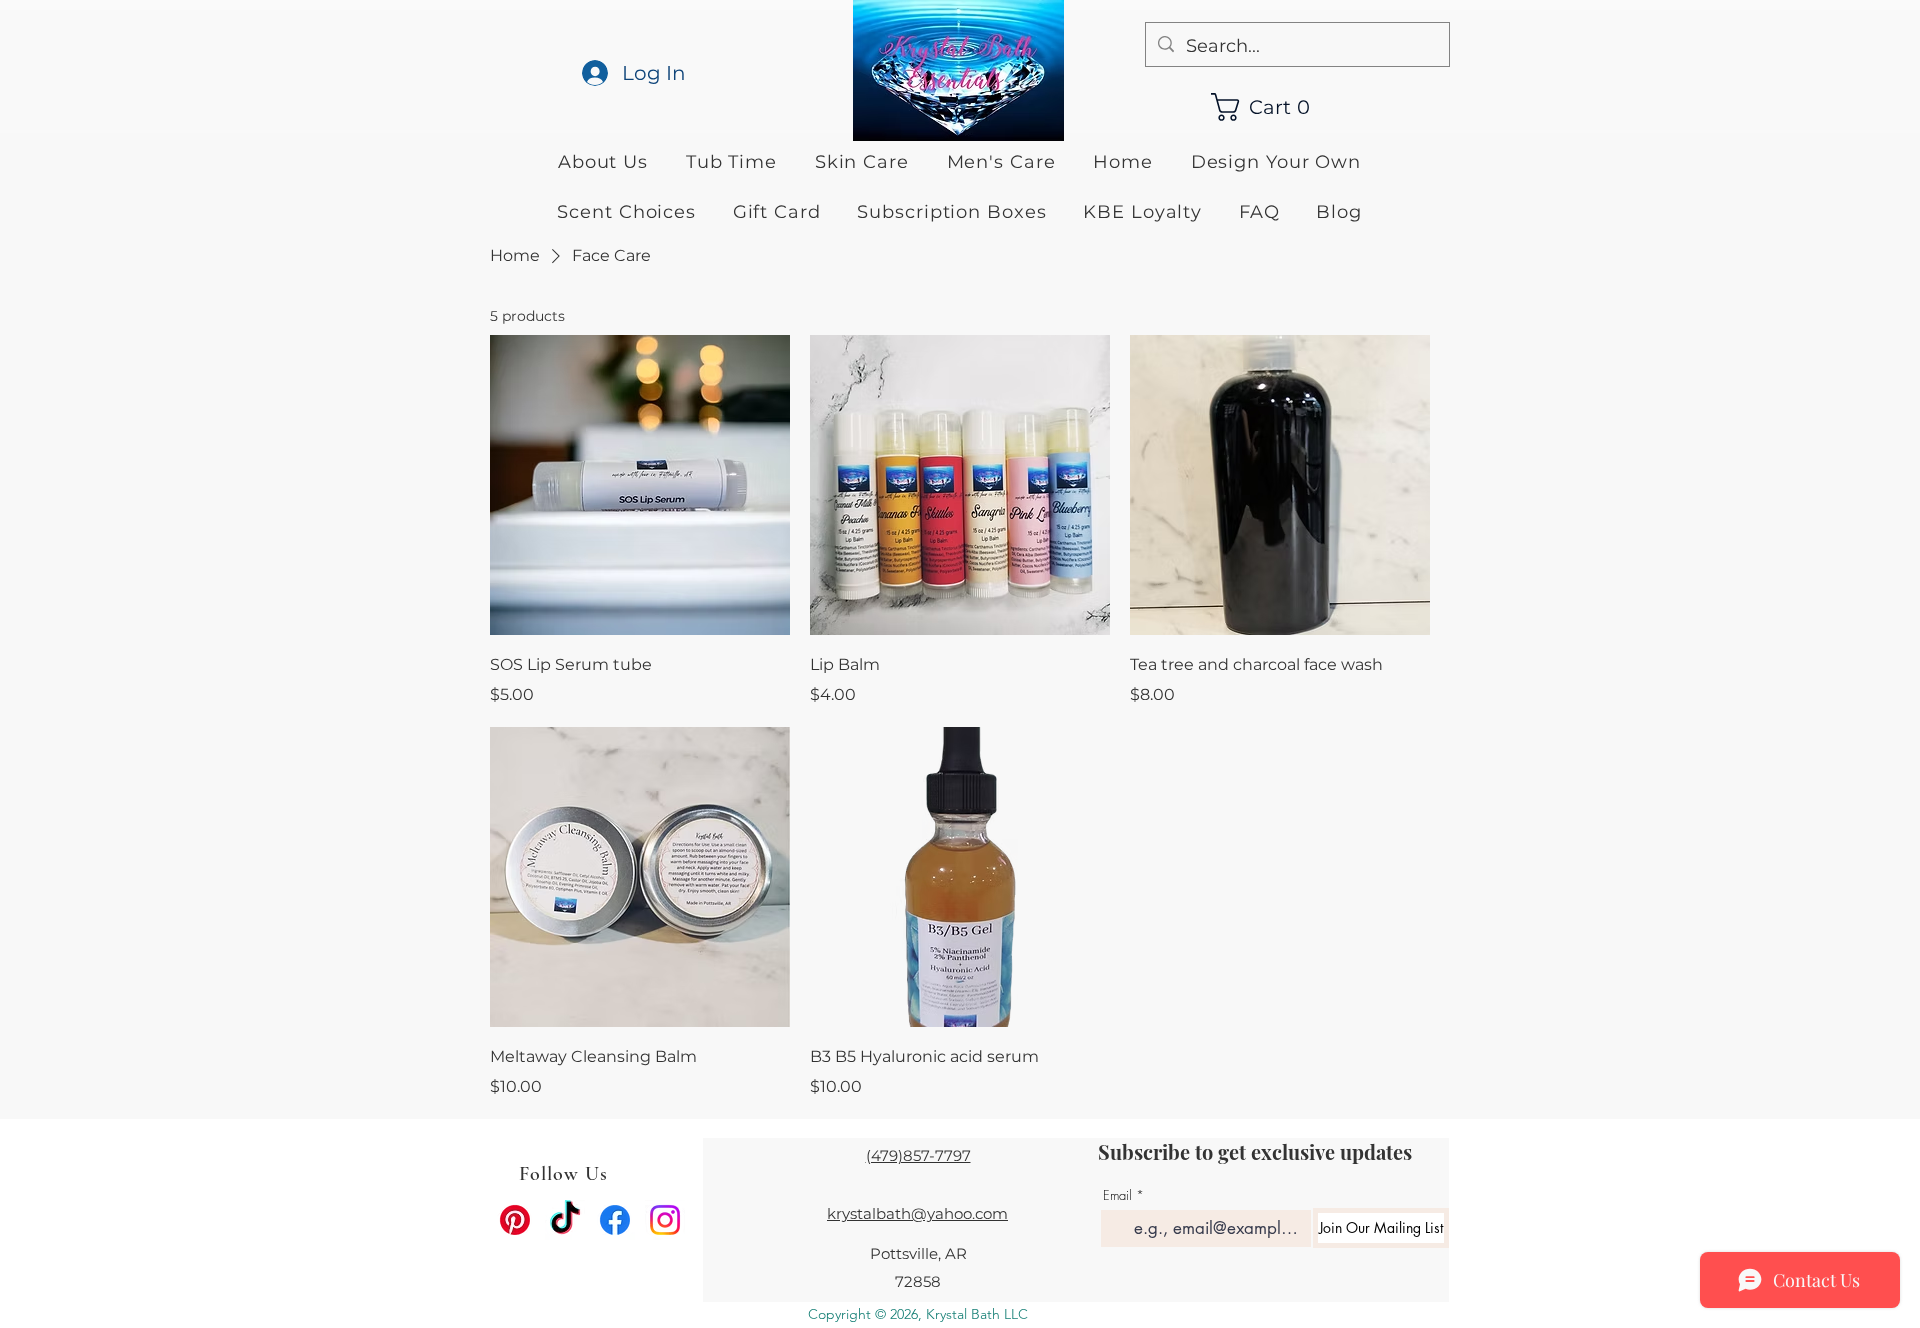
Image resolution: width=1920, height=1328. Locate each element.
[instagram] (665, 1220)
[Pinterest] (515, 1220)
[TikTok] (565, 1220)
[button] (1270, 107)
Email (1117, 1195)
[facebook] (615, 1220)
